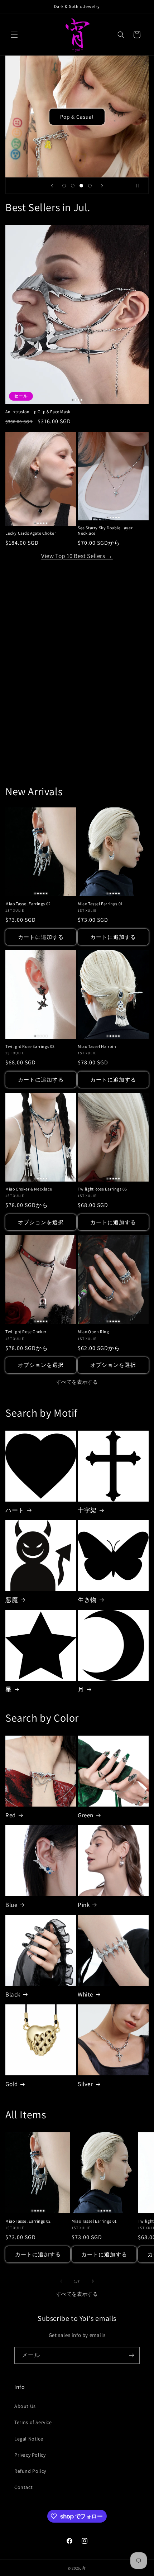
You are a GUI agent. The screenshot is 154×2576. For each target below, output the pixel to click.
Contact (23, 2487)
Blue (11, 1905)
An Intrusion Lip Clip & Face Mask (38, 412)
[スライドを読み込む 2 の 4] (73, 186)
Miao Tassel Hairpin (97, 1046)
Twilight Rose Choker (26, 1332)
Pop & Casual (77, 116)
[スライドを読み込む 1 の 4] (64, 186)
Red (11, 1815)
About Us (25, 2406)
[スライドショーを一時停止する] (141, 186)
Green (86, 1815)
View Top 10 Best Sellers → (77, 556)
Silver (85, 2084)
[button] (14, 35)
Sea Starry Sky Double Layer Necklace (105, 531)
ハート (15, 1510)
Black (13, 1994)
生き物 (87, 1600)
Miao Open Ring (93, 1332)
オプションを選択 (41, 1222)
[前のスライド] (52, 186)
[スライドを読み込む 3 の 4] (81, 186)
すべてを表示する (77, 1382)
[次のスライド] (102, 186)
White (85, 1994)
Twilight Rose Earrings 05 (102, 1189)
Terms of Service (33, 2422)
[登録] (131, 2355)
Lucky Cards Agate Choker (31, 533)
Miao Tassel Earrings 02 (28, 904)
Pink (84, 1905)
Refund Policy (30, 2471)
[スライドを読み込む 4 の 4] (90, 186)
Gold (11, 2084)
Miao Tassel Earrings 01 (100, 904)
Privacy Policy (30, 2455)
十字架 (87, 1510)
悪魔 (12, 1600)
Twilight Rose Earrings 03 (30, 1046)
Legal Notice (29, 2439)
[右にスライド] (93, 2281)
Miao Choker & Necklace (29, 1189)
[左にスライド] (61, 2281)
